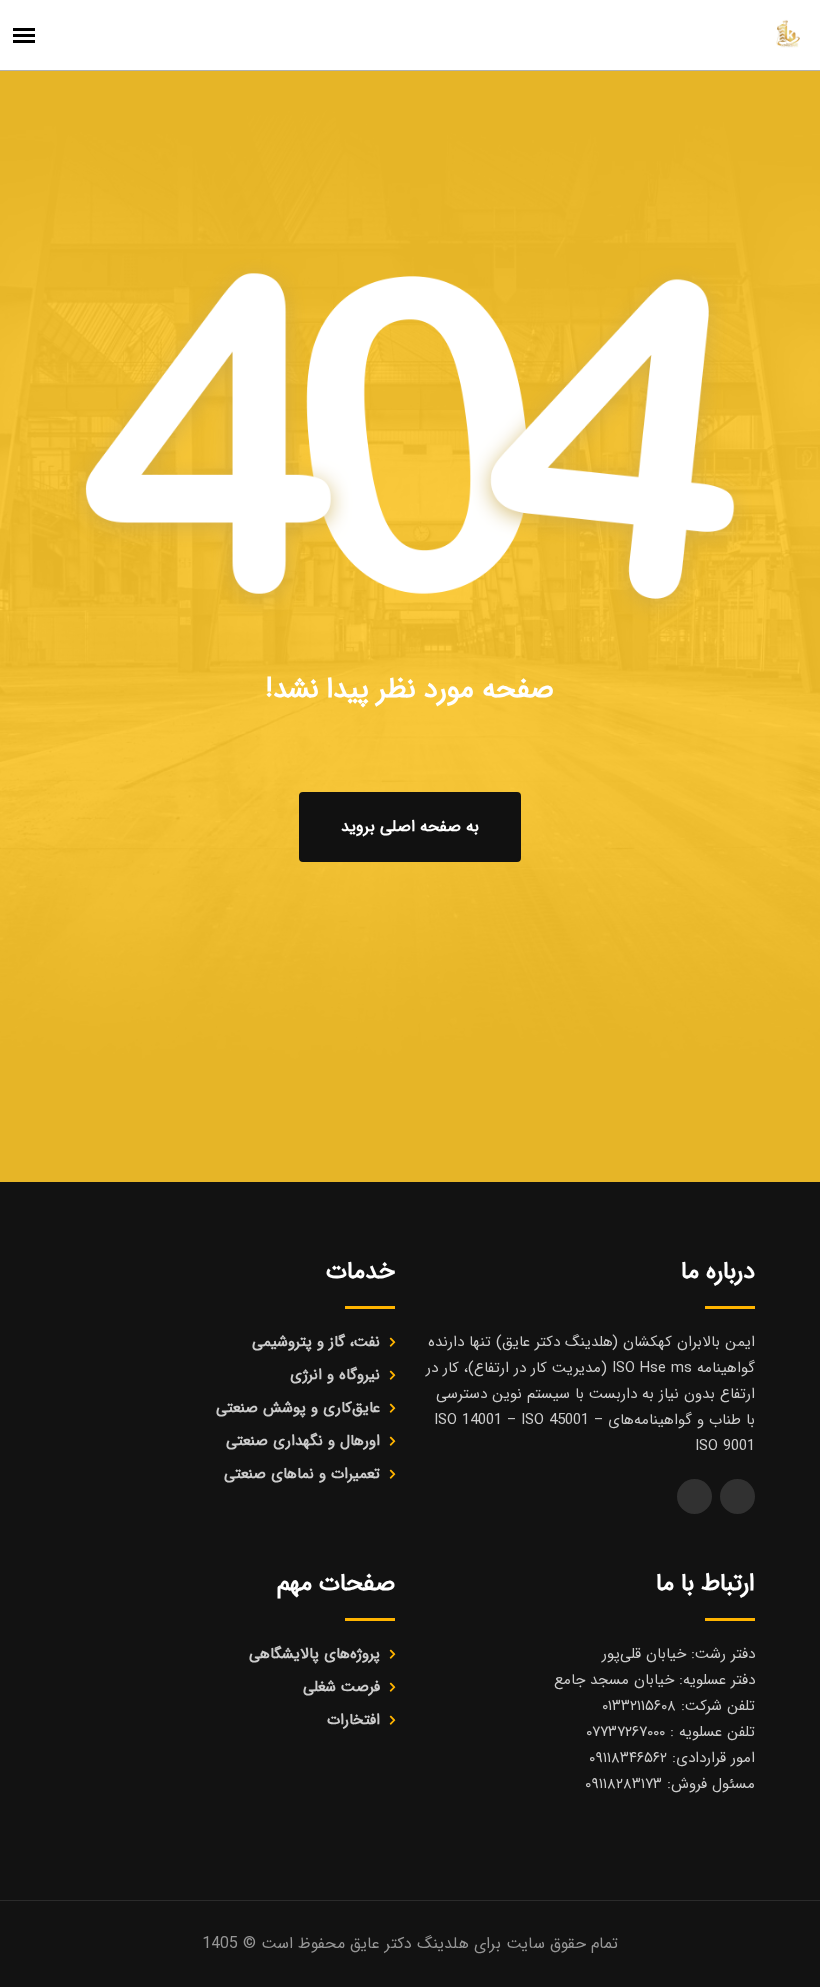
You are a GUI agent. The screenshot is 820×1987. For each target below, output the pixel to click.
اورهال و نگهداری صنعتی (303, 1441)
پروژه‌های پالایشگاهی (314, 1654)
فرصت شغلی (341, 1687)
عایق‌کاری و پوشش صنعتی (298, 1408)
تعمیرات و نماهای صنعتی (302, 1474)
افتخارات (353, 1720)
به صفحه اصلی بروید (410, 826)
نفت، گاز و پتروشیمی (316, 1342)
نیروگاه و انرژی (335, 1375)
